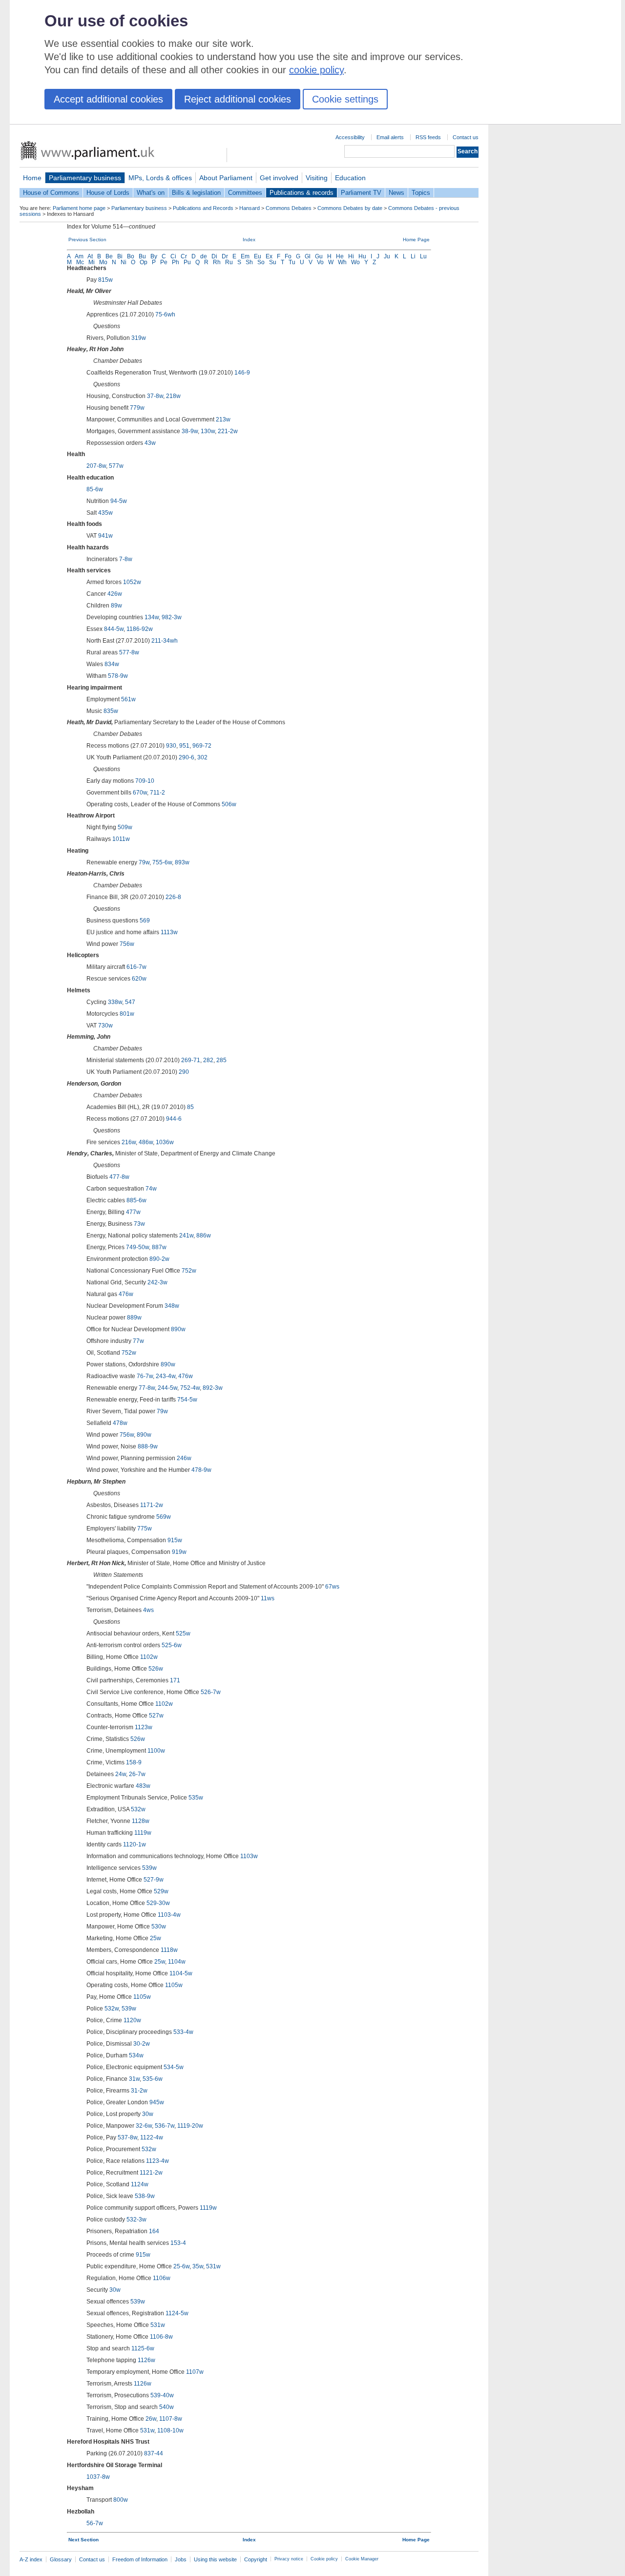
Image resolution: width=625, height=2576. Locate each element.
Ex (269, 256)
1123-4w (157, 2161)
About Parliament (226, 178)
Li (413, 256)
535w (196, 1798)
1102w (149, 1657)
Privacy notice (289, 2559)
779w (137, 408)
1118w (169, 1950)
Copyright (256, 2559)
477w (133, 1212)
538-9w (145, 2196)
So (261, 262)
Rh (217, 262)
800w (121, 2500)
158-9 (134, 1762)
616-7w (136, 967)
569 (145, 921)
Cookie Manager (362, 2559)
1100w (156, 1751)
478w (120, 1423)
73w (139, 1224)
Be (109, 256)
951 (184, 746)
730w (105, 1026)
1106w (162, 2278)
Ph (176, 262)
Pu (187, 262)
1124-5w (177, 2313)
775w (145, 1529)
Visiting (317, 178)
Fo (288, 256)
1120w (132, 2020)
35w (198, 2266)
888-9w (148, 1446)
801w (127, 1014)
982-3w (172, 617)
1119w (143, 1833)
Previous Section (87, 240)
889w (134, 1318)
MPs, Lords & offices (160, 178)
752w (189, 1271)
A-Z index (31, 2559)
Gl (308, 256)
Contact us (466, 137)
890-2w (159, 1259)
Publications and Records (203, 208)
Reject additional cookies (238, 99)
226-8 (173, 897)
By (154, 256)
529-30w (158, 1903)
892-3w (213, 1388)
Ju (387, 256)
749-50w (137, 1247)
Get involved (279, 178)
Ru (229, 262)
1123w (144, 1727)
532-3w (136, 2220)
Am (79, 256)
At (90, 256)
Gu (319, 256)
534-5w (174, 2067)
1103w (249, 1856)
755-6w (162, 862)
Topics (421, 193)
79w (144, 862)
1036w (165, 1142)
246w (184, 1458)
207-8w (96, 466)
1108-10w (170, 2430)
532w (138, 1809)
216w (129, 1142)
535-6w (153, 2079)
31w (134, 2079)
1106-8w (161, 2337)
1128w (141, 1821)
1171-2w (152, 1505)
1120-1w (135, 1844)
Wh (342, 262)
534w (136, 2055)
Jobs (181, 2559)
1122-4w (152, 2137)
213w (223, 419)
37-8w (155, 396)
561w (128, 699)
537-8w (127, 2137)
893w (182, 862)
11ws (268, 1598)
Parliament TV (361, 193)
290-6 (187, 757)
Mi (92, 262)
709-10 (145, 781)
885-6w (136, 1200)
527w (156, 1716)
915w (175, 1540)
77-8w (147, 1388)
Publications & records (302, 193)
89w (116, 606)
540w (167, 2407)
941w (105, 536)
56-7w (95, 2523)
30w (148, 2114)
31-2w (139, 2091)
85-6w (95, 489)
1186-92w (140, 629)
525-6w (172, 1645)
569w (164, 1517)
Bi (120, 256)
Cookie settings (345, 99)
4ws (148, 1610)
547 (130, 1002)
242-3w (157, 1282)
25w (156, 1938)
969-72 (202, 746)
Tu (292, 262)
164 (154, 2231)
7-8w (126, 559)
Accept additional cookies (108, 99)
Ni (124, 262)
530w (159, 1927)
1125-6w (143, 2348)
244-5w (167, 1388)
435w (105, 513)
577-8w (129, 652)
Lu (423, 256)
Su (273, 262)
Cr (184, 256)
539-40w (162, 2395)
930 (171, 746)
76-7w (145, 1376)
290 (184, 1072)
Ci (173, 256)
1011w (121, 839)
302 (202, 757)
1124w (140, 2184)
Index (249, 240)
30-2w (142, 2044)
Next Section (83, 2540)
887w (159, 1247)
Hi (351, 256)
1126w (146, 2360)
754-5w (187, 1400)
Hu (362, 256)
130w (208, 431)
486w (146, 1142)
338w (115, 1002)
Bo (131, 256)
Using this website (215, 2559)
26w (151, 2419)
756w (127, 944)
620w (139, 979)
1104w (177, 1962)
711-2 (157, 793)
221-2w (228, 431)
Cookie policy (324, 2559)
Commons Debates (289, 208)
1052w (132, 582)
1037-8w (98, 2477)
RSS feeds (428, 137)
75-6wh (165, 314)
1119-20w (190, 2126)
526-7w (211, 1692)
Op (144, 262)
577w (116, 466)
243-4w (166, 1376)
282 (208, 1060)
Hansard (250, 208)
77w (138, 1341)
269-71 (191, 1060)
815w (105, 280)
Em (245, 256)
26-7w (137, 1774)
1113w (169, 932)
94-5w (119, 501)
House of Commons (51, 193)
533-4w (183, 2032)
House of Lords (108, 193)
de (204, 256)
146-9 (242, 373)
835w (111, 711)
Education (350, 178)
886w (204, 1236)
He (340, 256)
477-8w (119, 1177)
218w (173, 396)
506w (229, 804)
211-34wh (165, 641)
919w (179, 1552)
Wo (355, 262)
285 (221, 1060)
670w (140, 793)
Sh (249, 262)
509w (125, 827)
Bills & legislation (196, 193)
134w (152, 617)
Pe (164, 262)
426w (115, 594)
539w (149, 1868)
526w (156, 1669)
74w (151, 1189)
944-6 (174, 1119)
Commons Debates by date (350, 208)
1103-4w (169, 1915)
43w (150, 443)
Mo (103, 262)
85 (190, 1107)
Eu (258, 256)
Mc (80, 262)
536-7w (165, 2126)
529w (161, 1891)
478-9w (201, 1470)
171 (175, 1680)
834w (112, 664)
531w (213, 2266)
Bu (142, 256)
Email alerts (390, 137)
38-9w (190, 431)
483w (143, 1786)
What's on (151, 193)
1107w (195, 2372)
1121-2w (151, 2173)
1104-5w (181, 1973)
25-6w (181, 2266)
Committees (245, 193)
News (396, 193)
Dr (225, 256)
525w (183, 1634)
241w (186, 1236)
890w (178, 1329)
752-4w (190, 1388)
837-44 (154, 2453)
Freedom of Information (140, 2559)
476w (126, 1294)
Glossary (61, 2559)
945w (157, 2102)
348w (172, 1306)
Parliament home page (79, 208)
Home (32, 178)
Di (214, 256)
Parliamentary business (85, 178)
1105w (174, 1985)
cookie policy (316, 70)
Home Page (416, 240)
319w (139, 338)
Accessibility (350, 137)
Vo (320, 262)
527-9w (154, 1880)
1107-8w (171, 2419)
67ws (332, 1587)
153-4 (178, 2243)
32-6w (144, 2126)
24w (121, 1774)
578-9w (118, 676)
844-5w (114, 629)
